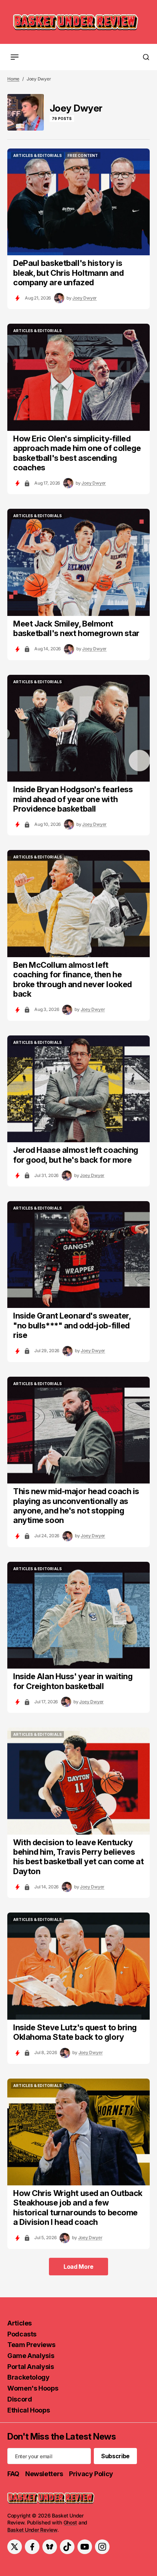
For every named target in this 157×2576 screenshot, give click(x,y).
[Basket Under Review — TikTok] (67, 2547)
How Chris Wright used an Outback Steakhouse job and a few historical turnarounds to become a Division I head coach (78, 2208)
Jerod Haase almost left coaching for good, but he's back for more (76, 1155)
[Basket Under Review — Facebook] (32, 2547)
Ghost (70, 2522)
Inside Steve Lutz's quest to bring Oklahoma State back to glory (75, 2032)
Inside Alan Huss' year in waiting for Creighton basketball (73, 1681)
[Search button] (146, 57)
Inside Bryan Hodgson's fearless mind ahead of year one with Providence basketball (73, 799)
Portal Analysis (31, 2367)
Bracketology (28, 2377)
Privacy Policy (91, 2474)
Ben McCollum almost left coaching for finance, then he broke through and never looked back (72, 979)
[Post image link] (78, 202)
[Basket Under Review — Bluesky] (50, 2547)
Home (13, 79)
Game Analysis (31, 2356)
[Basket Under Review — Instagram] (102, 2547)
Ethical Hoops (28, 2410)
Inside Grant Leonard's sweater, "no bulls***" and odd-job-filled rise (72, 1325)
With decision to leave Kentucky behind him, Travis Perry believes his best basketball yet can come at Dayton (78, 1857)
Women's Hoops (33, 2388)
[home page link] (76, 22)
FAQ (13, 2474)
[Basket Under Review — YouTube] (85, 2547)
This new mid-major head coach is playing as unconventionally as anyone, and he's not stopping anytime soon (76, 1506)
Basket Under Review (32, 2530)
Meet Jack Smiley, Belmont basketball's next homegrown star (76, 628)
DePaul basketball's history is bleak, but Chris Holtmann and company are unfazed (68, 273)
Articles (20, 2323)
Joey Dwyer (85, 298)
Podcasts (22, 2334)
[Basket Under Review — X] (15, 2547)
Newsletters (44, 2474)
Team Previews (31, 2345)
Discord (20, 2399)
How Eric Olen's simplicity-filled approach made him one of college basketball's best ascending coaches (77, 453)
